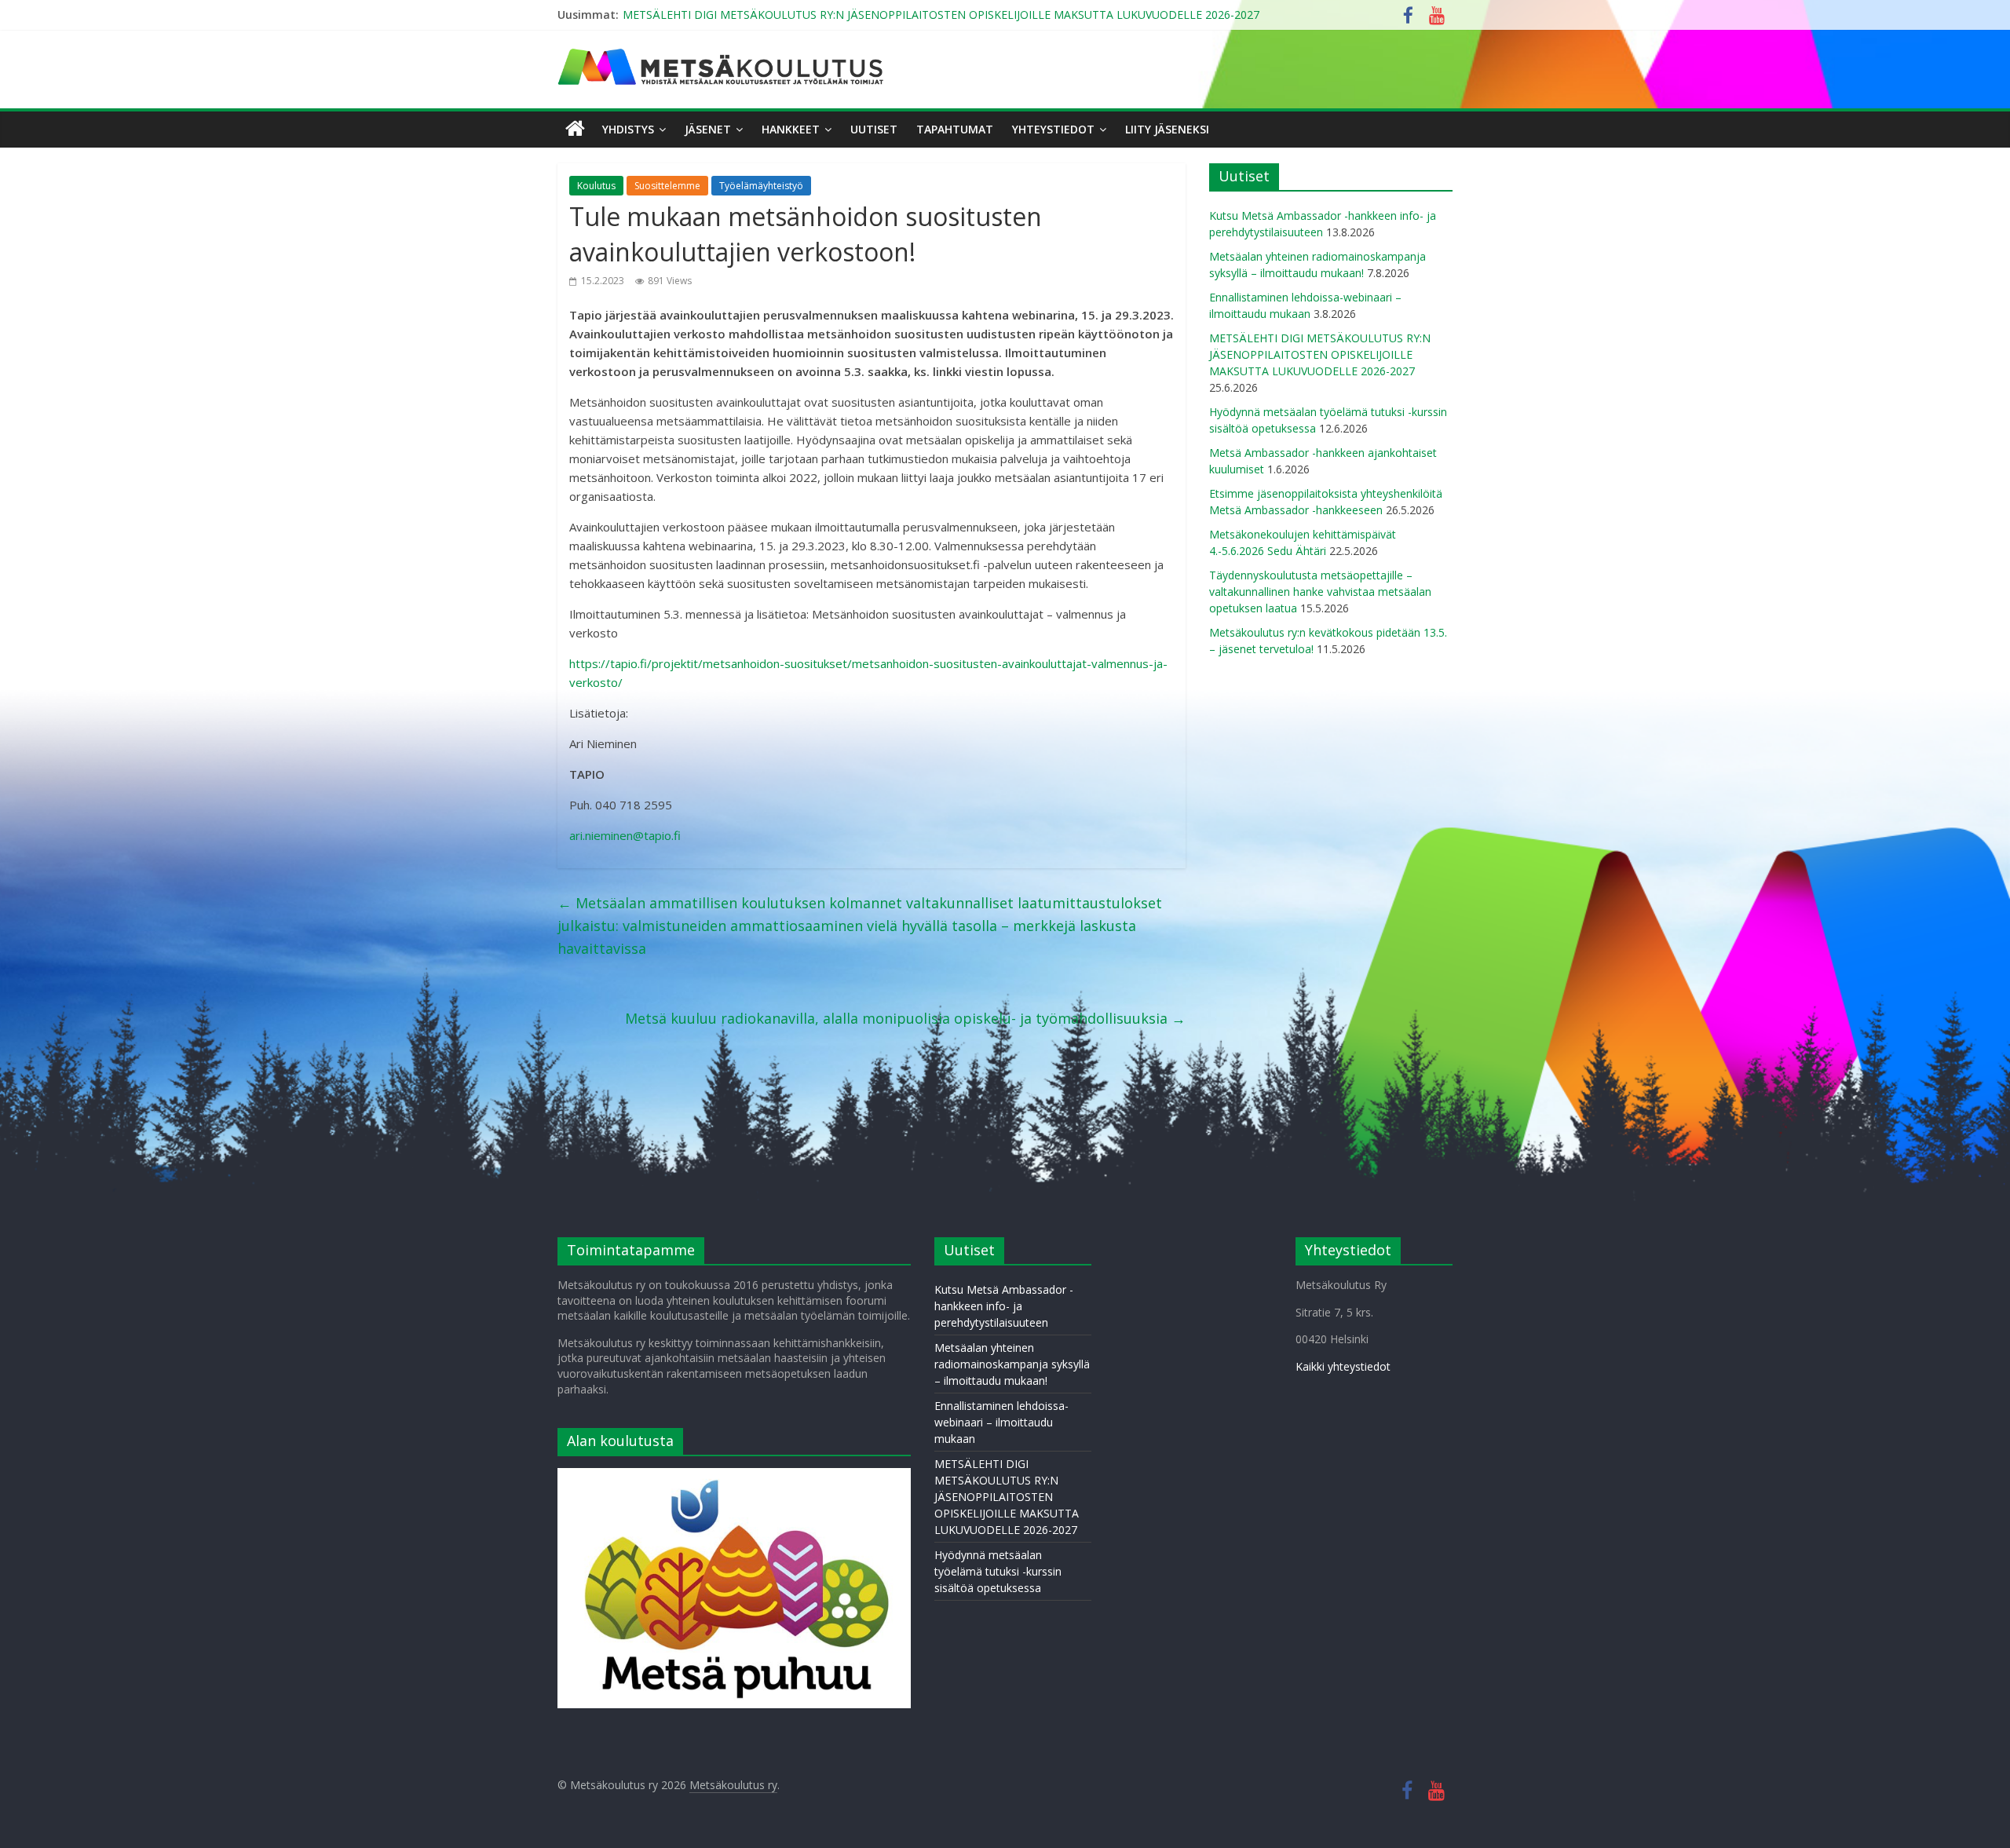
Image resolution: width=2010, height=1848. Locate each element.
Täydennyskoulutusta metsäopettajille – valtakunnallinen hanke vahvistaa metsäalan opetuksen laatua (1320, 592)
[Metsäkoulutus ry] (722, 55)
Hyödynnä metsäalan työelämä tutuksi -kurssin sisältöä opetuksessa (998, 1571)
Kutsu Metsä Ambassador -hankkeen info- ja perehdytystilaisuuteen (1004, 1306)
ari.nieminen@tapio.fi (625, 835)
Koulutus (596, 186)
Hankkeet (791, 129)
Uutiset (874, 129)
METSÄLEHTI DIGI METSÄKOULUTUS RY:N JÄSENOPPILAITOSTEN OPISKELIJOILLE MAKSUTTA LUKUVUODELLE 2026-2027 (941, 15)
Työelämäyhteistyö (761, 186)
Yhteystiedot (1053, 129)
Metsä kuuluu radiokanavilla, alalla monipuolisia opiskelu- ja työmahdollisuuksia (905, 1018)
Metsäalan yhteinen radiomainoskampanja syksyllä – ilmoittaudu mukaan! (1012, 1364)
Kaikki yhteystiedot (1343, 1366)
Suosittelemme (667, 186)
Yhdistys (628, 129)
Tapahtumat (955, 129)
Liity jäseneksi (1167, 129)
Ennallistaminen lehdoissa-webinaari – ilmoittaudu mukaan (1001, 1422)
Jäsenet (708, 129)
